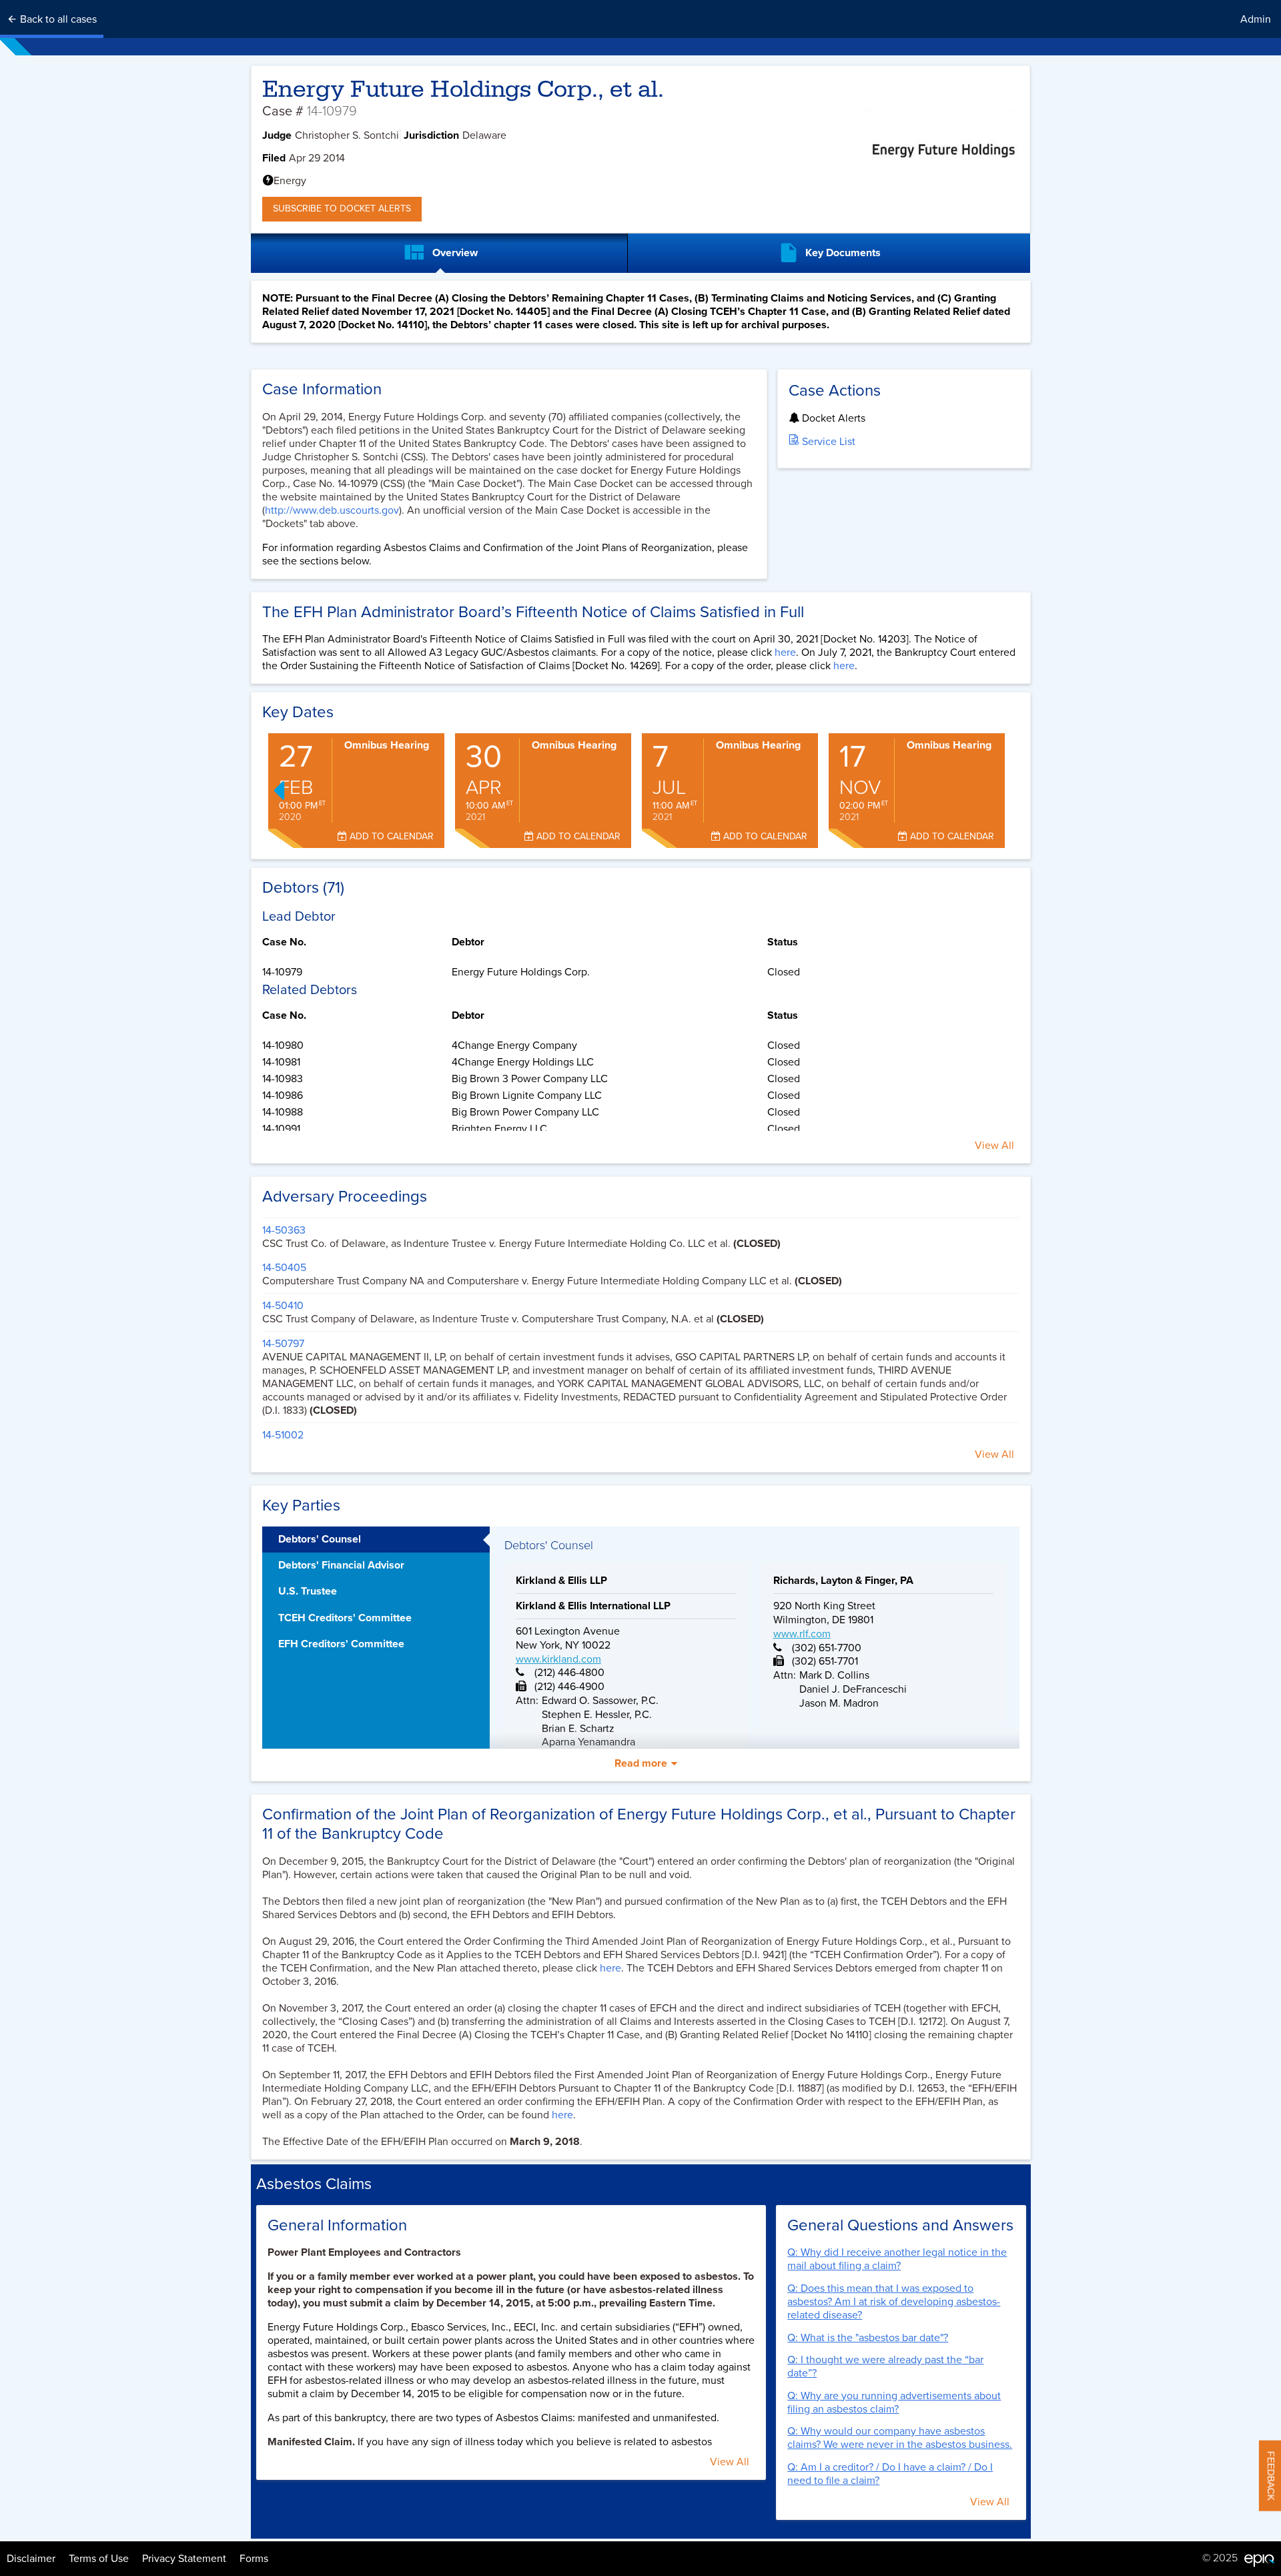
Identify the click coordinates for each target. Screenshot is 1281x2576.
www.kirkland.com (558, 1659)
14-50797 (283, 1344)
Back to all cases (57, 19)
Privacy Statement (184, 2559)
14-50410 (283, 1306)
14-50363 (284, 1230)
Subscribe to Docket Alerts (342, 208)
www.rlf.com (802, 1634)
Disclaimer (31, 2559)
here (785, 653)
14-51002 (283, 1435)
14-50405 (284, 1268)
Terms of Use (99, 2559)
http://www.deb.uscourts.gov (332, 510)
